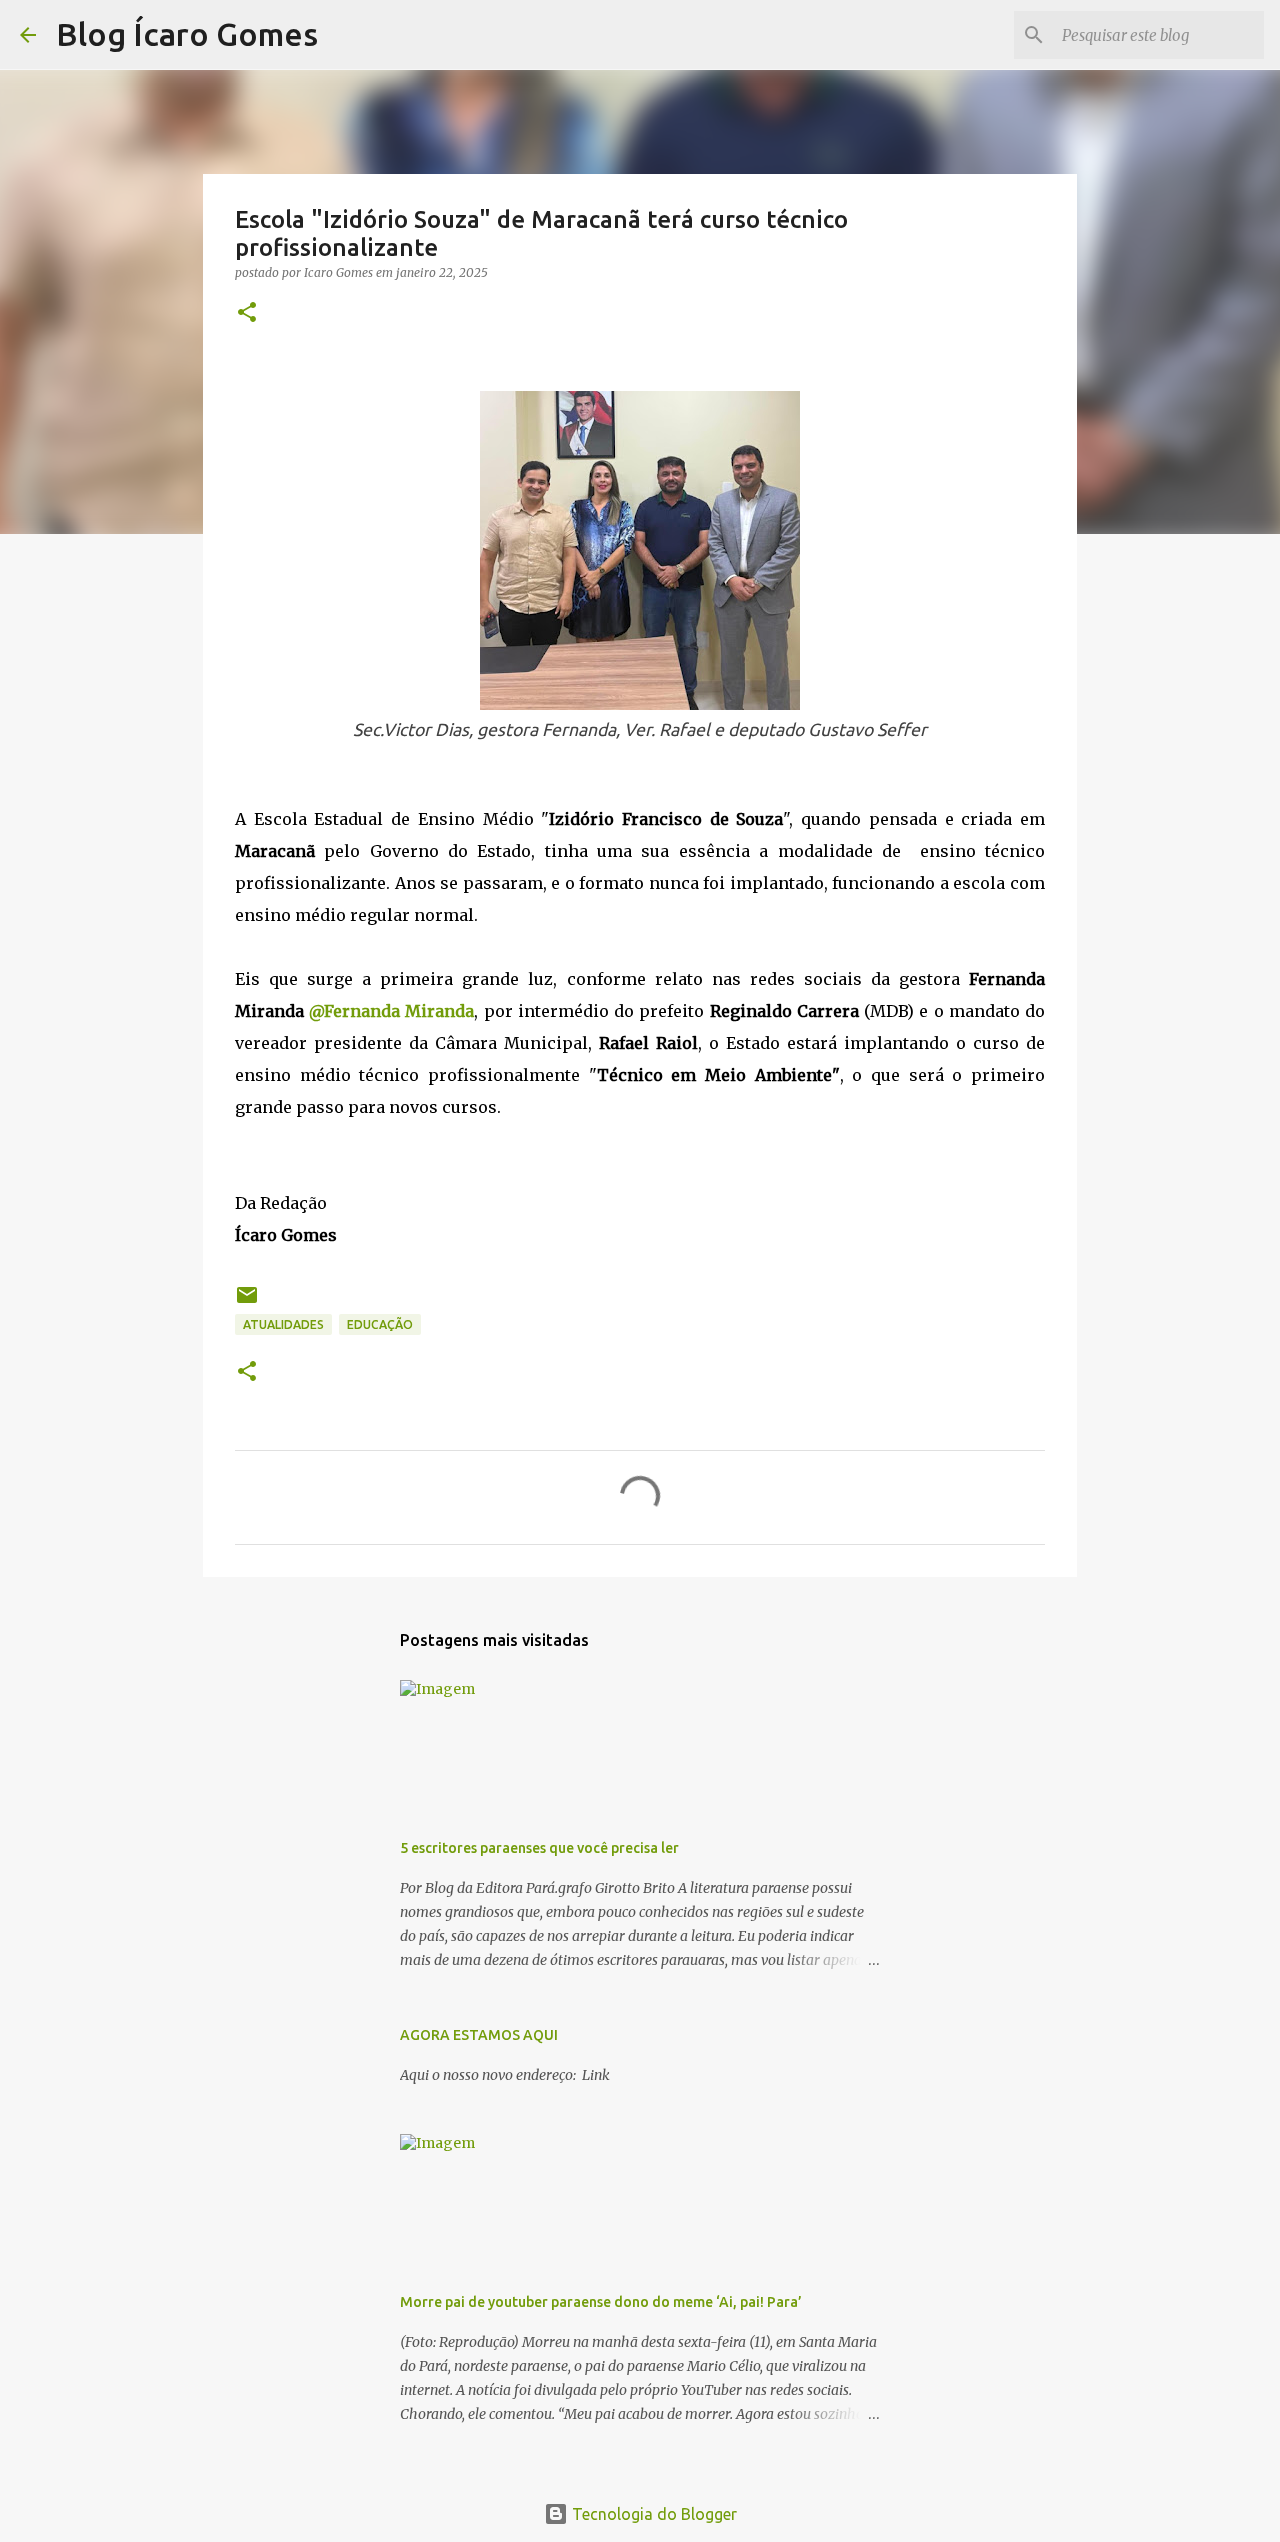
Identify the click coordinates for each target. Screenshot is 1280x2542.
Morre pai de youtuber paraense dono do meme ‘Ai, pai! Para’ (601, 2302)
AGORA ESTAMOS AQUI (479, 2035)
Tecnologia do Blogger (652, 2514)
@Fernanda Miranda (391, 1011)
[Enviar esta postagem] (247, 1302)
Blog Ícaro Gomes (187, 34)
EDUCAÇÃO (380, 1324)
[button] (247, 313)
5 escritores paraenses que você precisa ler (539, 1848)
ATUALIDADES (283, 1324)
